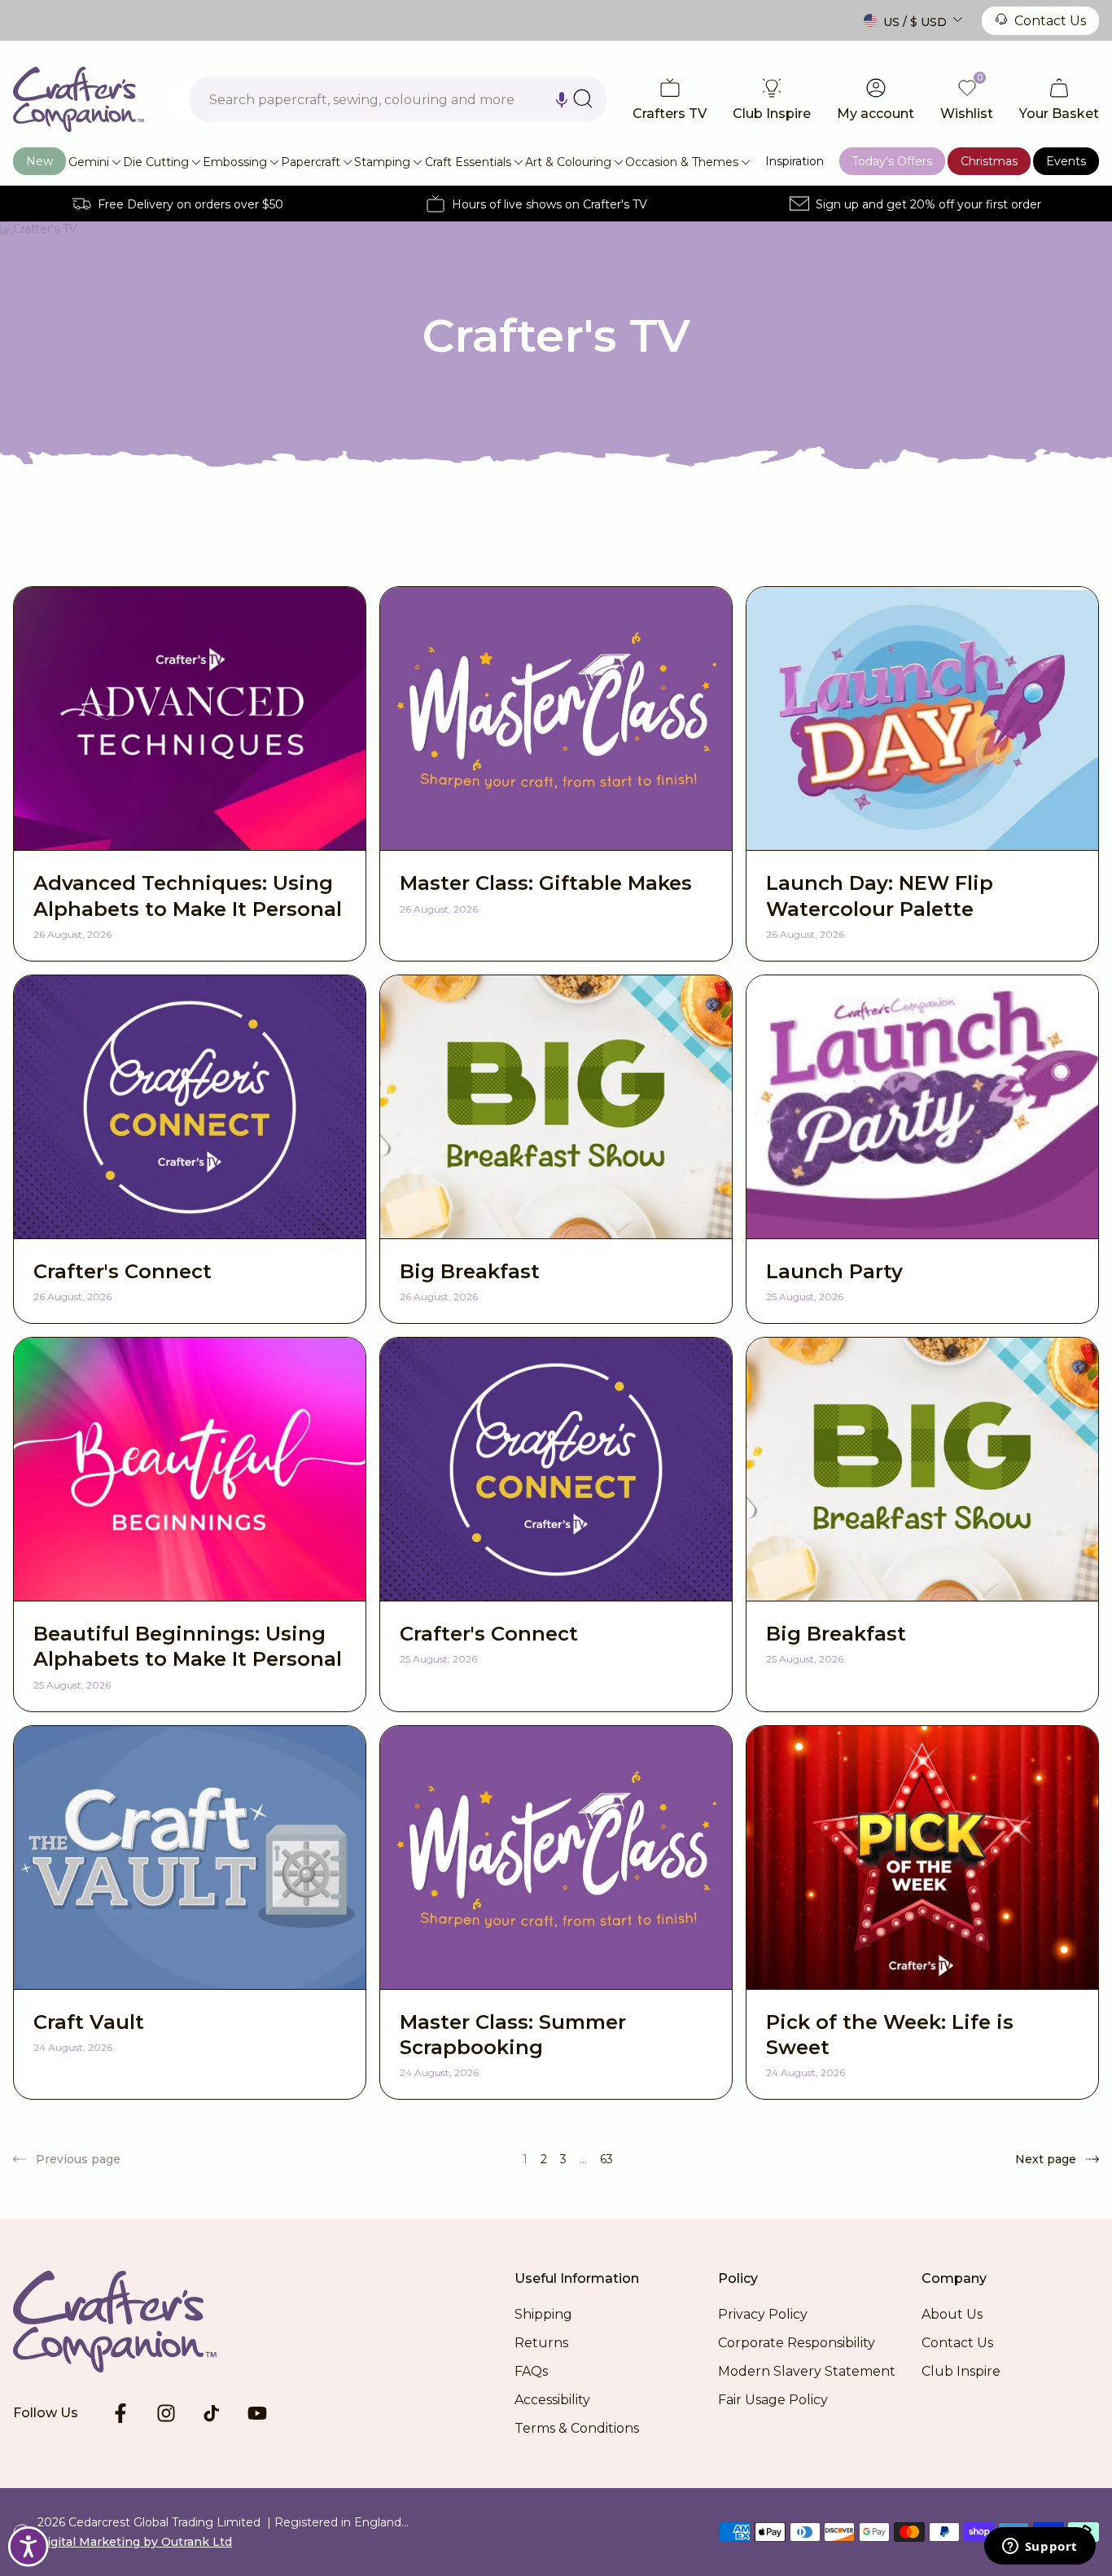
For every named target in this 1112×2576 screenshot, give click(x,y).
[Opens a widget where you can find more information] (1040, 2548)
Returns (541, 2343)
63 (606, 2159)
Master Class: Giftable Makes (546, 883)
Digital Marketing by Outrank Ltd (135, 2542)
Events (1066, 161)
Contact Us (1050, 21)
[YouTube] (257, 2413)
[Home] (79, 99)
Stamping (382, 162)
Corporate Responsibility (797, 2343)
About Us (952, 2314)
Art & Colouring (568, 162)
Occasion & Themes (682, 162)
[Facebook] (120, 2413)
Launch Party (834, 1271)
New (39, 161)
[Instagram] (166, 2413)
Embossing (235, 162)
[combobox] (398, 99)
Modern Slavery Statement (807, 2371)
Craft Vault (89, 2022)
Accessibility (552, 2400)
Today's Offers (892, 161)
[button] (562, 99)
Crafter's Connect (123, 1271)
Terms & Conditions (577, 2428)
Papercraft (311, 162)
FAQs (531, 2371)
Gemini (89, 162)
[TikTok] (212, 2413)
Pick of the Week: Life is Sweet (890, 2035)
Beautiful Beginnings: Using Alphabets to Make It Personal (188, 1646)
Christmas (989, 161)
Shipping (543, 2314)
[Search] (583, 99)
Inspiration (795, 161)
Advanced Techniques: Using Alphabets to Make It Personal (188, 896)
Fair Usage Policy (773, 2400)
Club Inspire (961, 2371)
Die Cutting (156, 162)
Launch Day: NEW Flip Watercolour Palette (880, 896)
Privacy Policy (763, 2314)
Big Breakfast (470, 1271)
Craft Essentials (468, 162)
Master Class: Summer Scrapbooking (513, 2035)
